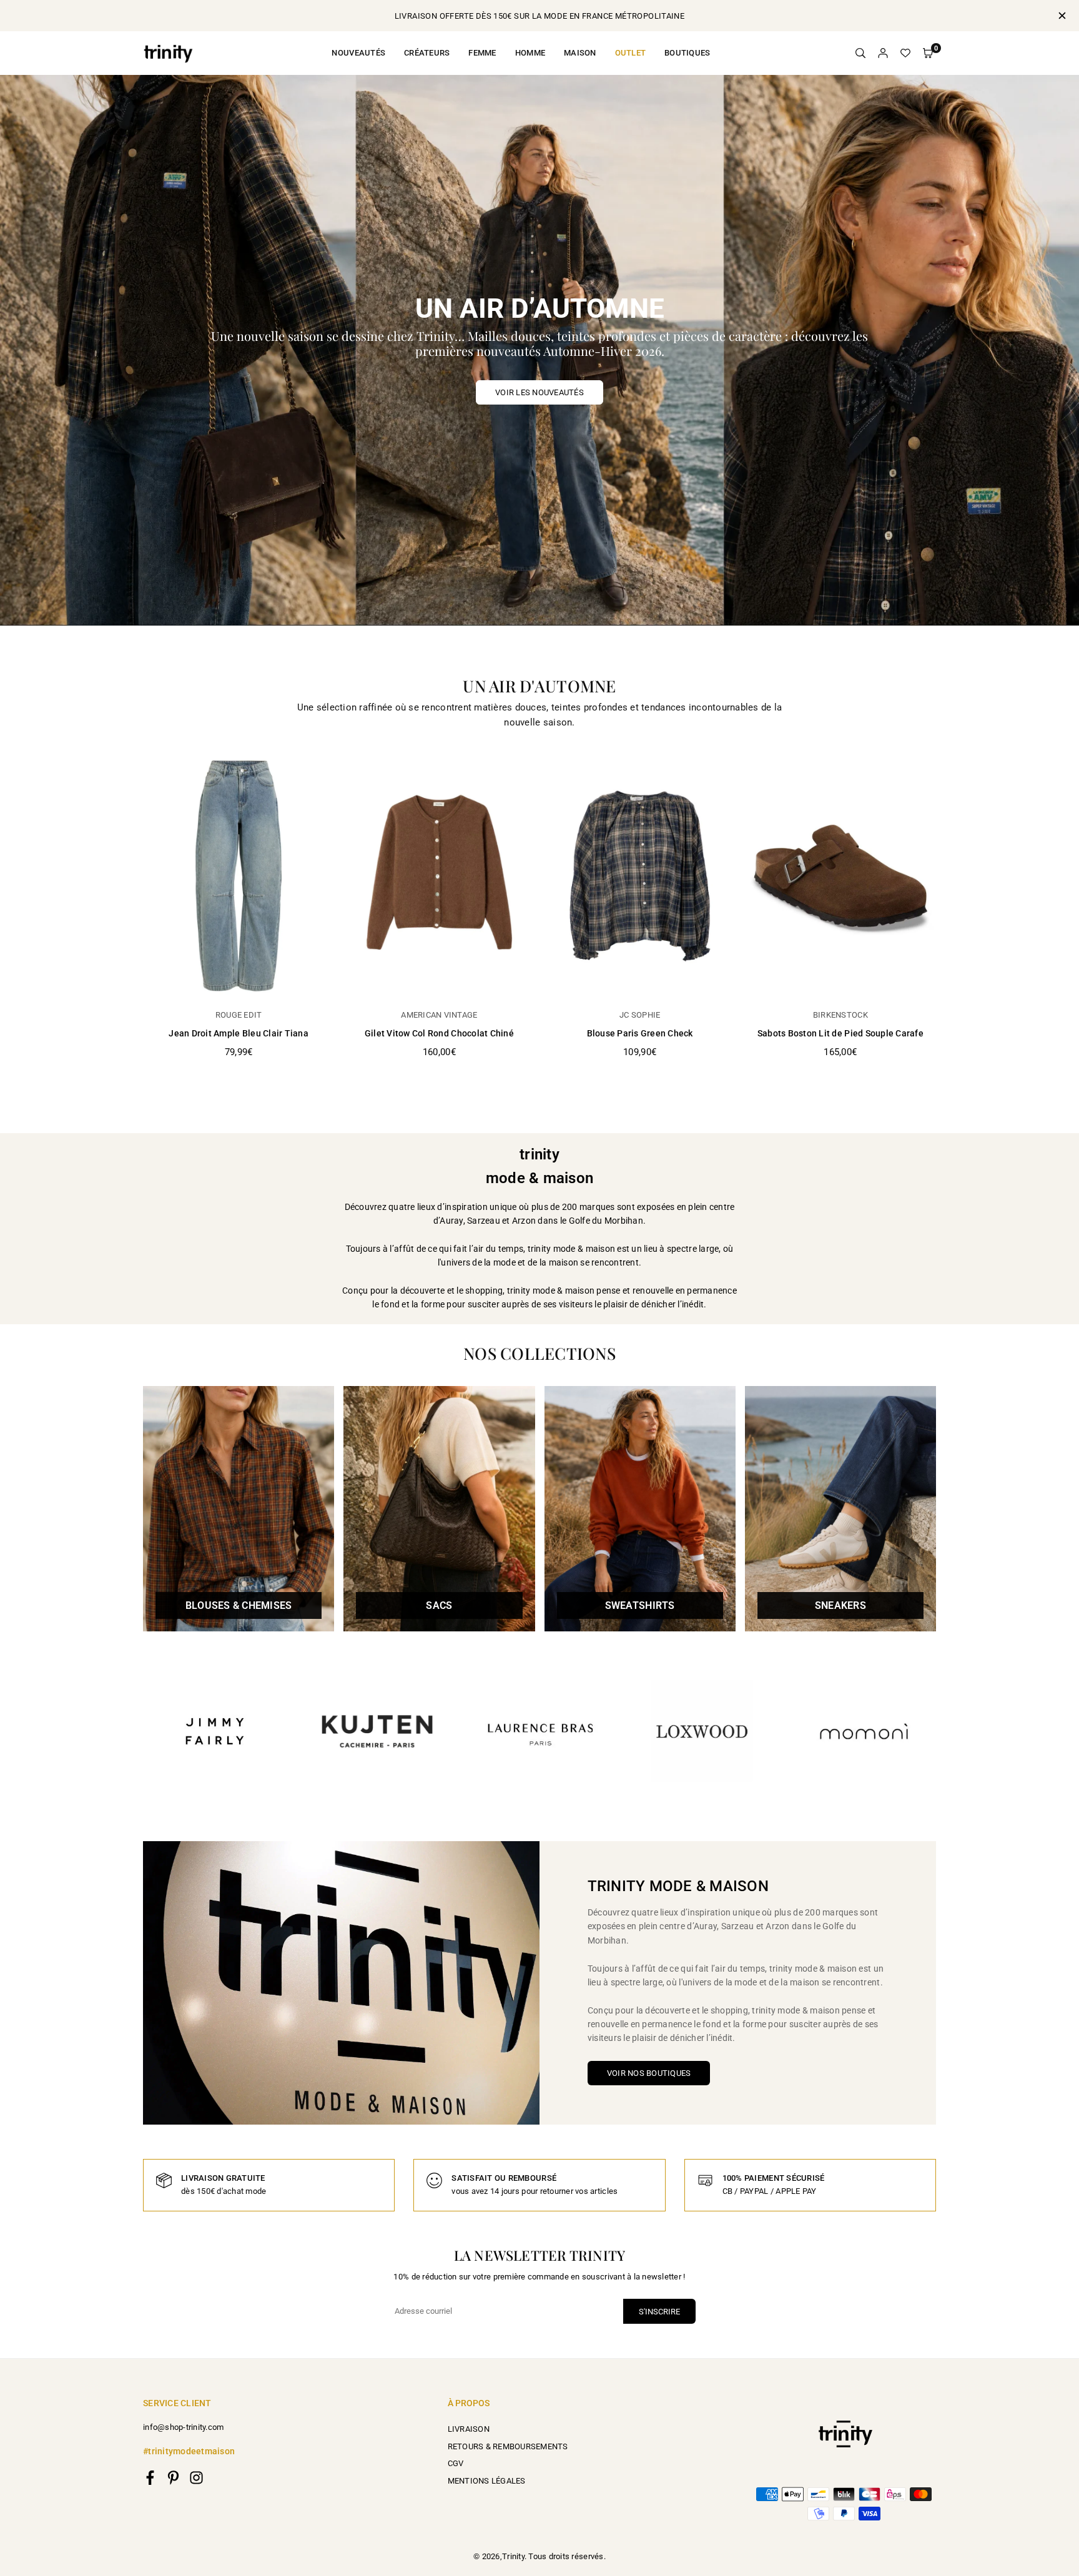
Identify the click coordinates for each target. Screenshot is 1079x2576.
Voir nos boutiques (649, 2073)
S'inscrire (659, 2312)
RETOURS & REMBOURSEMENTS (508, 2446)
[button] (928, 53)
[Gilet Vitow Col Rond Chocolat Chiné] (439, 876)
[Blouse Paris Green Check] (640, 876)
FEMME (482, 53)
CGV (456, 2463)
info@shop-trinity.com (183, 2427)
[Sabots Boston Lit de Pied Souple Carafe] (840, 876)
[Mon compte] (883, 53)
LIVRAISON (469, 2429)
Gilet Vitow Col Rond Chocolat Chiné (439, 1033)
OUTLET (631, 53)
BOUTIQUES (687, 53)
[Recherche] (860, 53)
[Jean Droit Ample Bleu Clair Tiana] (239, 876)
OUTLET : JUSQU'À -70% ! (540, 16)
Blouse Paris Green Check (640, 1033)
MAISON (580, 53)
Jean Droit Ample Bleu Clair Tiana (239, 1033)
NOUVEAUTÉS (358, 53)
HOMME (530, 53)
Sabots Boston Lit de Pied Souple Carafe (840, 1033)
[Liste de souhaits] (905, 53)
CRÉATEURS (427, 53)
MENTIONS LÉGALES (487, 2481)
